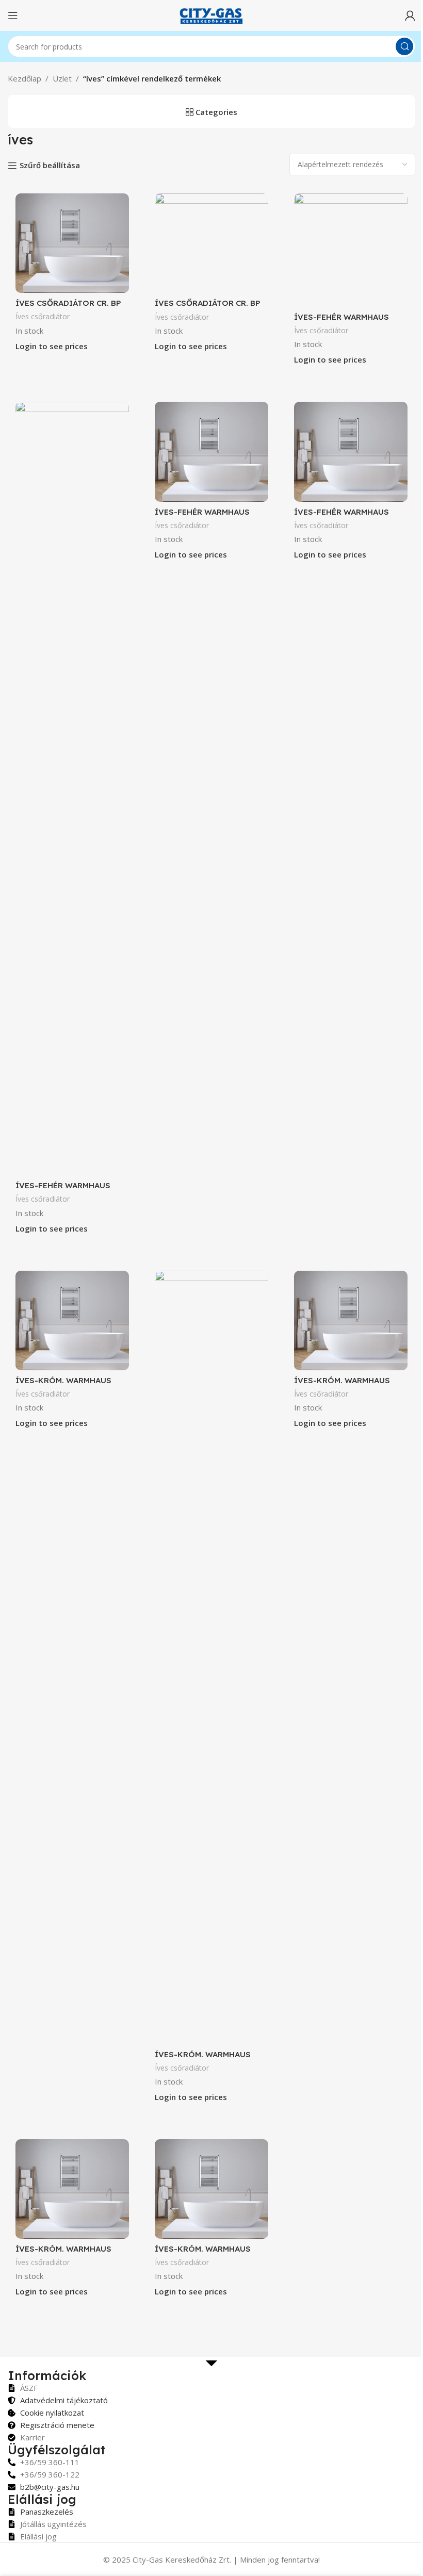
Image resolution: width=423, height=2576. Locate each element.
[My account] (410, 15)
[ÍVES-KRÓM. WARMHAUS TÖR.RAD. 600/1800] (211, 2189)
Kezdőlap (25, 78)
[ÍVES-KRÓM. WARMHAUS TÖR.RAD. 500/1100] (72, 1320)
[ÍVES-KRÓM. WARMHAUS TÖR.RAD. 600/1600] (72, 2189)
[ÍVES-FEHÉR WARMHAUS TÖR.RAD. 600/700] (351, 452)
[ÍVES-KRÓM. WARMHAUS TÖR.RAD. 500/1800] (211, 1658)
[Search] (404, 46)
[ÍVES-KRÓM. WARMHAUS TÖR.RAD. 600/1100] (351, 1320)
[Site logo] (211, 14)
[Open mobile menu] (13, 15)
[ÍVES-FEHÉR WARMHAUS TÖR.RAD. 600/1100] (211, 452)
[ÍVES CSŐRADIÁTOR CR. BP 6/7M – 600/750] (211, 243)
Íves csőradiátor (43, 316)
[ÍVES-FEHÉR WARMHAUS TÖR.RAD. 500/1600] (72, 789)
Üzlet (62, 78)
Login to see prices (52, 346)
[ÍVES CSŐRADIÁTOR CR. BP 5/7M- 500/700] (72, 243)
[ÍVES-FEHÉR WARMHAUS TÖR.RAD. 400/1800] (351, 250)
